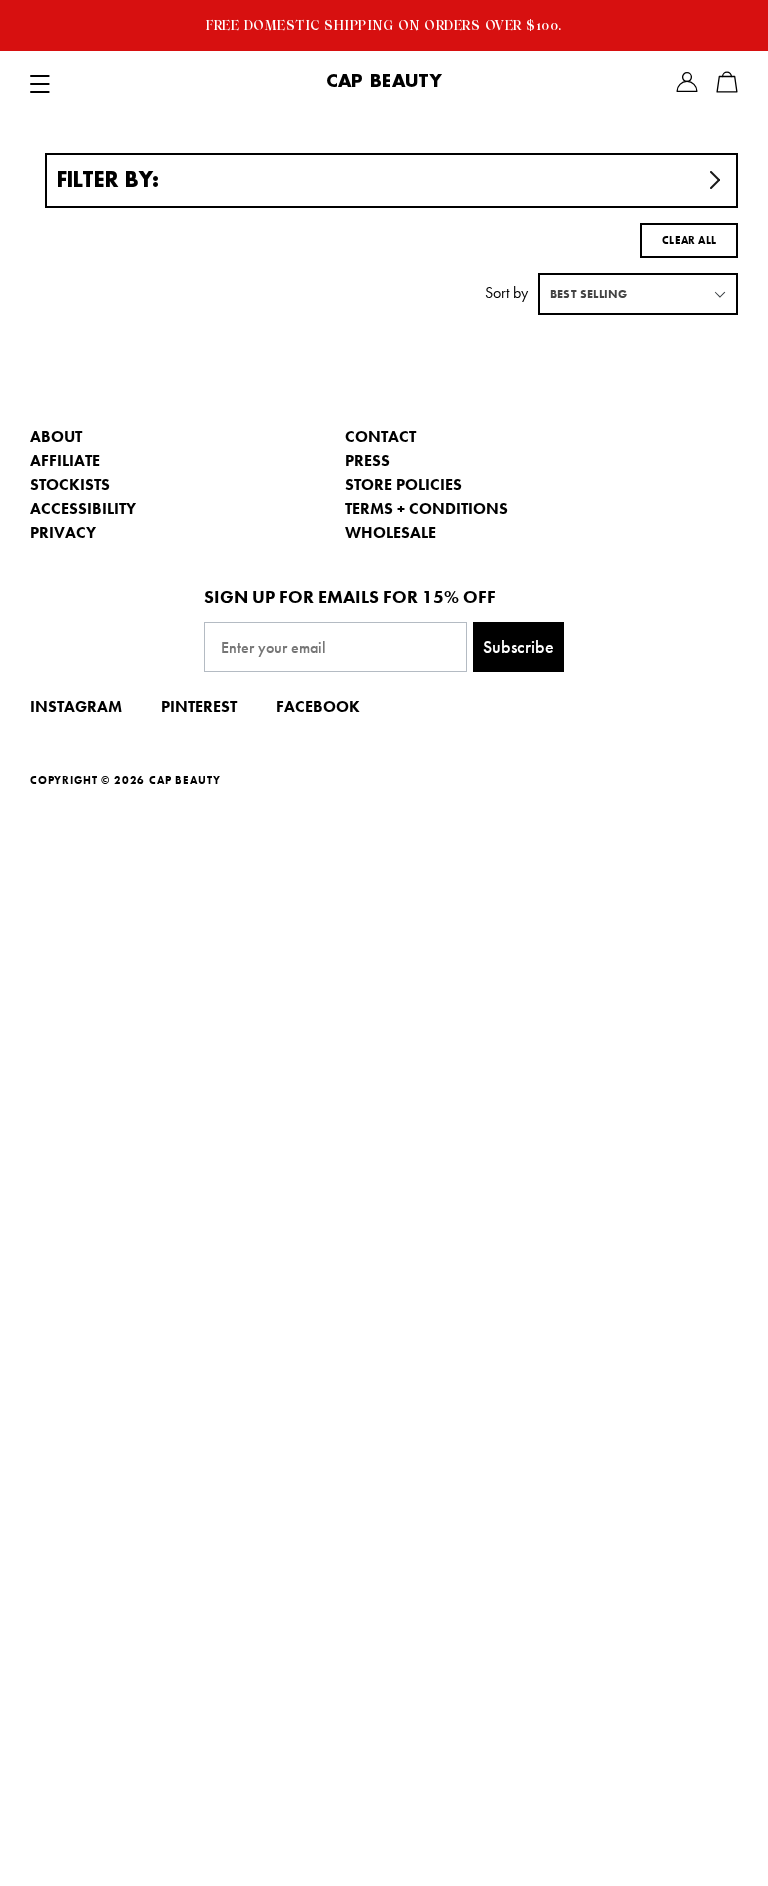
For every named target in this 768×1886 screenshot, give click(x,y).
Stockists (70, 484)
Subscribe (518, 646)
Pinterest (199, 706)
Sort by (506, 292)
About (56, 436)
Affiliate (65, 460)
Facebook (318, 706)
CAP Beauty (384, 82)
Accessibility (83, 508)
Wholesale (390, 532)
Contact (380, 436)
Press (367, 460)
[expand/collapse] (40, 82)
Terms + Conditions (426, 508)
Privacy (63, 532)
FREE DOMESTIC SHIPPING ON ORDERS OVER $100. (384, 25)
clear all (689, 240)
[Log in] (687, 82)
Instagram (76, 706)
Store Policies (403, 484)
